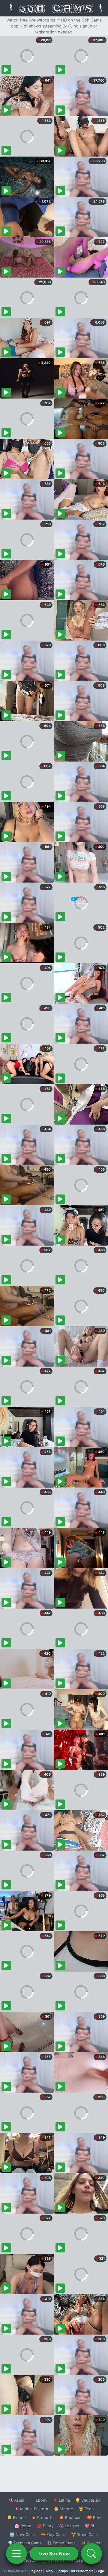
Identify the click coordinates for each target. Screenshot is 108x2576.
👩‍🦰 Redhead (70, 2517)
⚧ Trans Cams (85, 2534)
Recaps (62, 2571)
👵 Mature (63, 2509)
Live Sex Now (54, 2554)
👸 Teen (86, 2509)
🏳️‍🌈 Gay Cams (53, 2534)
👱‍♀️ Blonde (16, 2517)
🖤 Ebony (39, 2500)
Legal (100, 2571)
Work (49, 2571)
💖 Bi (89, 2526)
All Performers (82, 2571)
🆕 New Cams (23, 2534)
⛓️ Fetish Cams (61, 2543)
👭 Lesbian (69, 2526)
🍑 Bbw (94, 2517)
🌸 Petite (23, 2526)
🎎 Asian (16, 2500)
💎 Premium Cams (25, 2543)
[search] (91, 2554)
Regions (36, 2571)
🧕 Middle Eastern (31, 2509)
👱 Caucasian (88, 2500)
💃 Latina (61, 2500)
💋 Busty (45, 2526)
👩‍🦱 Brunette (42, 2517)
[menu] (16, 2554)
